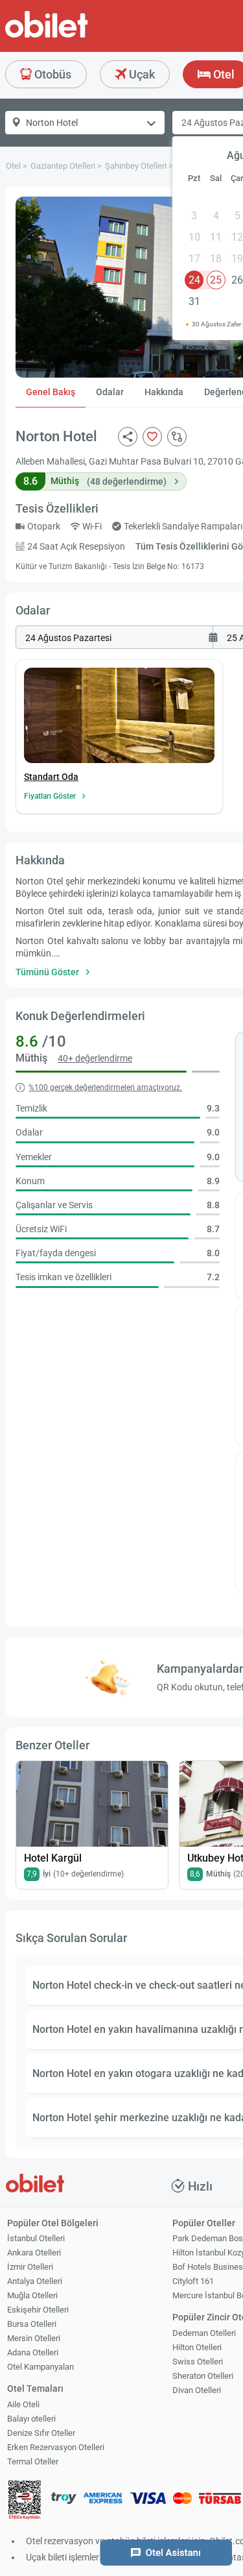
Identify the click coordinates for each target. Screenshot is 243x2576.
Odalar (110, 392)
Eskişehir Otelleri (38, 2310)
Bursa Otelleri (32, 2324)
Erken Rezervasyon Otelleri (56, 2447)
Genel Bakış (51, 392)
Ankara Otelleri (34, 2253)
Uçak (141, 74)
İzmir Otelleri (30, 2267)
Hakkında (164, 392)
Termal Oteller (33, 2461)
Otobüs (52, 74)
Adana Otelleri (33, 2352)
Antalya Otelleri (35, 2281)
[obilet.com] (78, 36)
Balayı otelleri (31, 2419)
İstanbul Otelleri (36, 2238)
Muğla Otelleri (32, 2295)
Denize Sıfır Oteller (41, 2433)
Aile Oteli (23, 2404)
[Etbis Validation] (25, 2502)
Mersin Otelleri (34, 2338)
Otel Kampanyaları (40, 2367)
